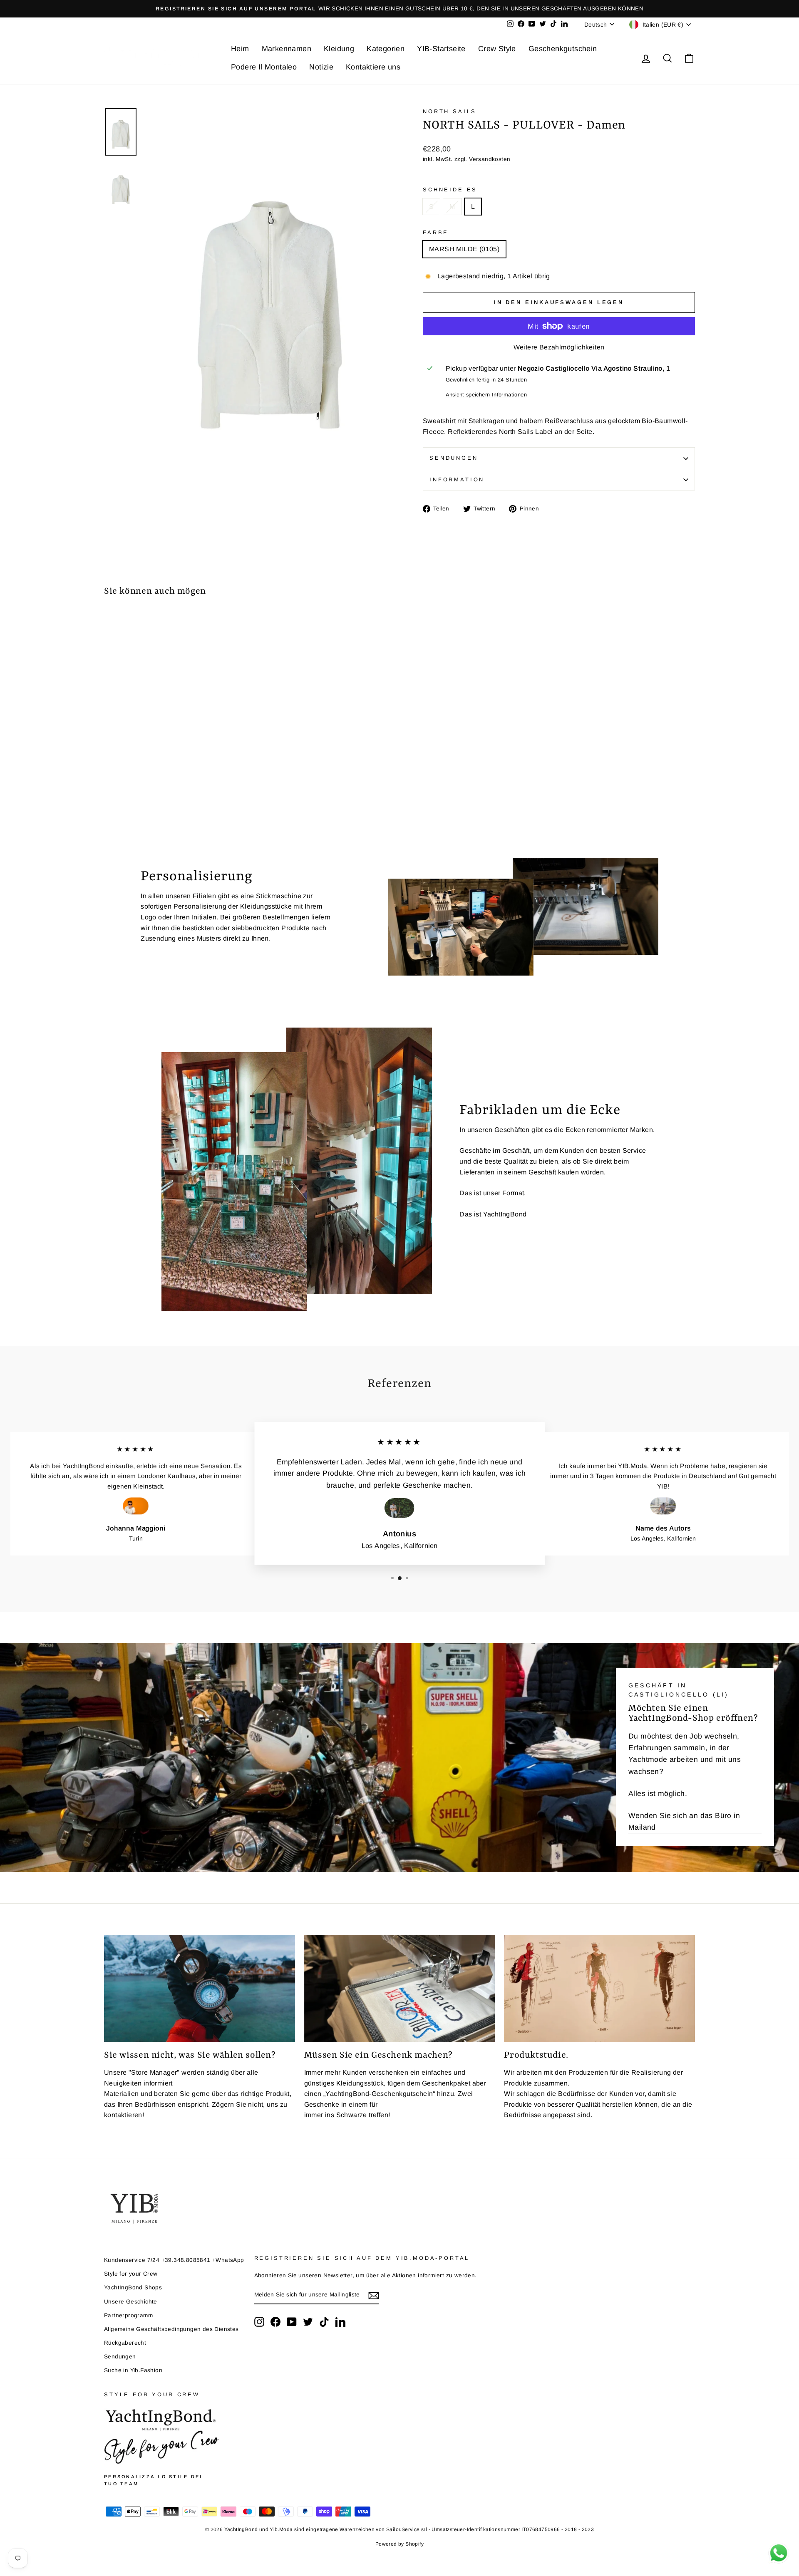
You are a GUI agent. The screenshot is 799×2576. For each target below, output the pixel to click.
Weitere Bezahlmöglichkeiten (559, 347)
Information (457, 479)
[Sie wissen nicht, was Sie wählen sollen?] (200, 1989)
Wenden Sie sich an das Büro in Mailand (684, 1822)
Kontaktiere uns (373, 67)
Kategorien (386, 49)
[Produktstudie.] (599, 1989)
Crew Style (497, 49)
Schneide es (450, 189)
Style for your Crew (131, 2274)
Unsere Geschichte (131, 2302)
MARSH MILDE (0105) (464, 249)
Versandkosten (490, 159)
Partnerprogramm (128, 2315)
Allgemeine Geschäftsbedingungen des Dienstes (171, 2329)
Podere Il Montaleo (264, 67)
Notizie (321, 67)
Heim (240, 49)
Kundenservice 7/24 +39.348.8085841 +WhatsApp (174, 2260)
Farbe (436, 232)
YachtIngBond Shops (133, 2287)
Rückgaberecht (125, 2343)
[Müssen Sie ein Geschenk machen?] (400, 1989)
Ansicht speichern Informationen (486, 395)
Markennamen (287, 49)
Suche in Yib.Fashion (133, 2370)
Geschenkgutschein (563, 49)
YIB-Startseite (441, 49)
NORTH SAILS (450, 111)
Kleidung (339, 49)
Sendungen (454, 458)
